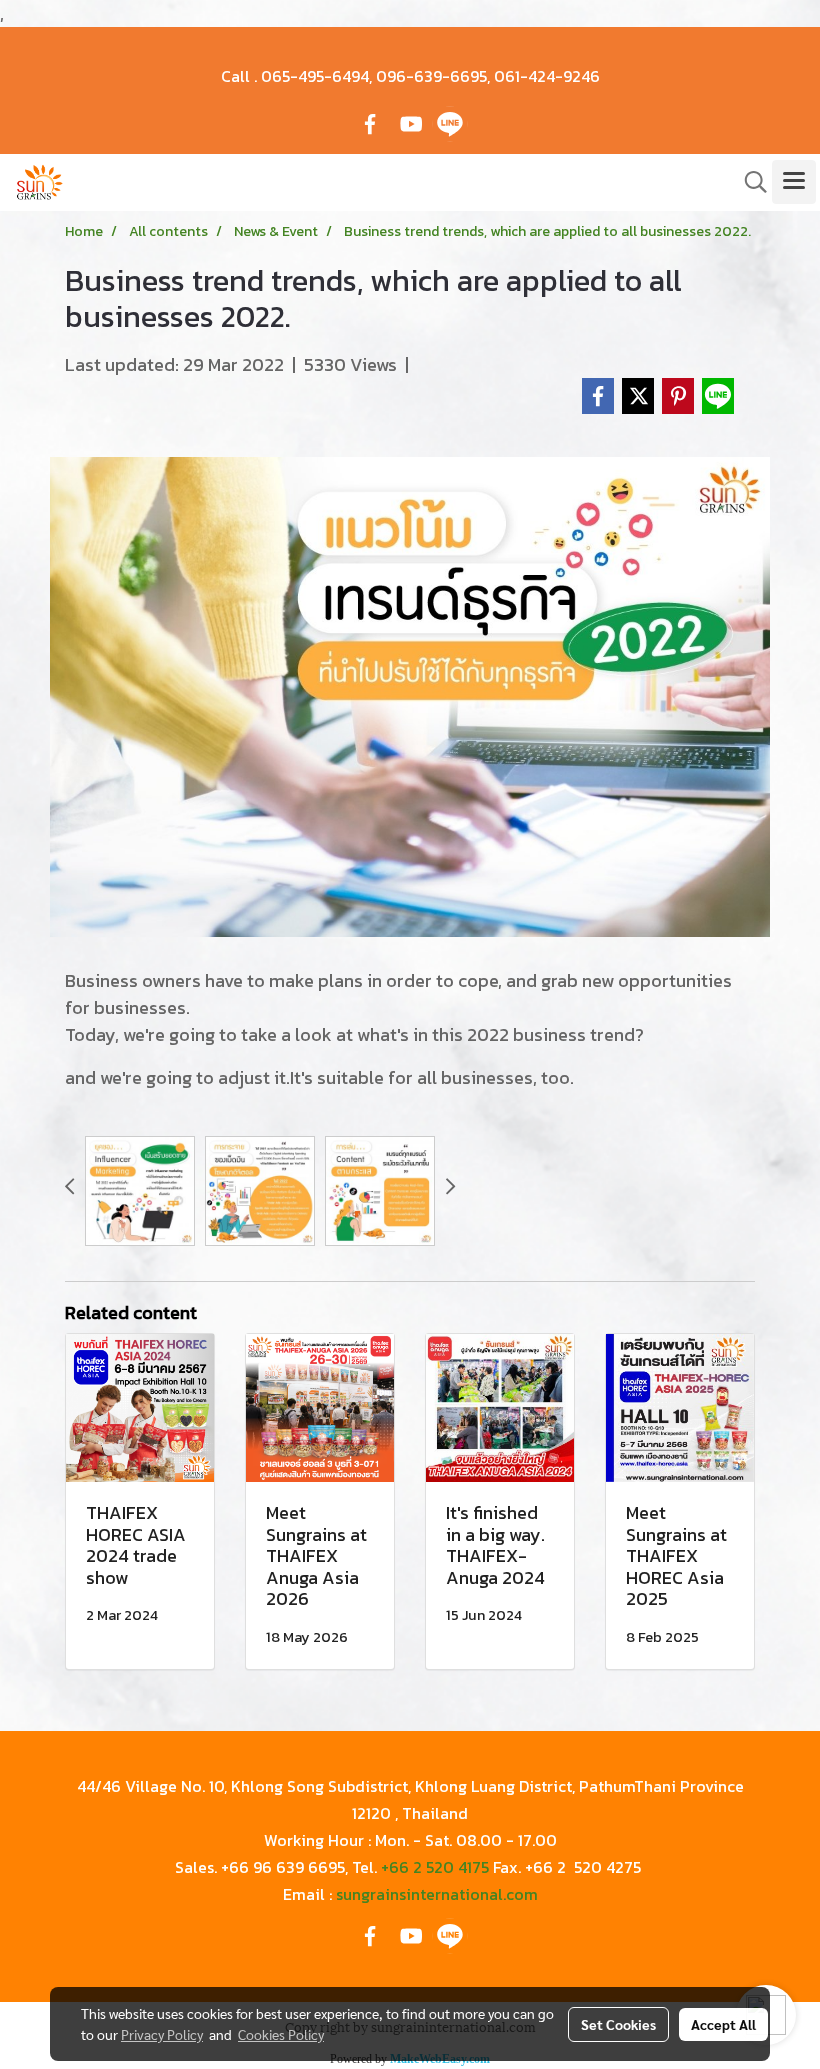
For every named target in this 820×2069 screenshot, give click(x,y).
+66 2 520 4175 (435, 1867)
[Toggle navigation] (794, 182)
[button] (749, 182)
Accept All (723, 2024)
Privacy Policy (162, 2034)
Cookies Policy (281, 2034)
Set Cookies (618, 2024)
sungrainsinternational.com (437, 1894)
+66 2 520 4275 (583, 1867)
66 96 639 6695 (287, 1867)
